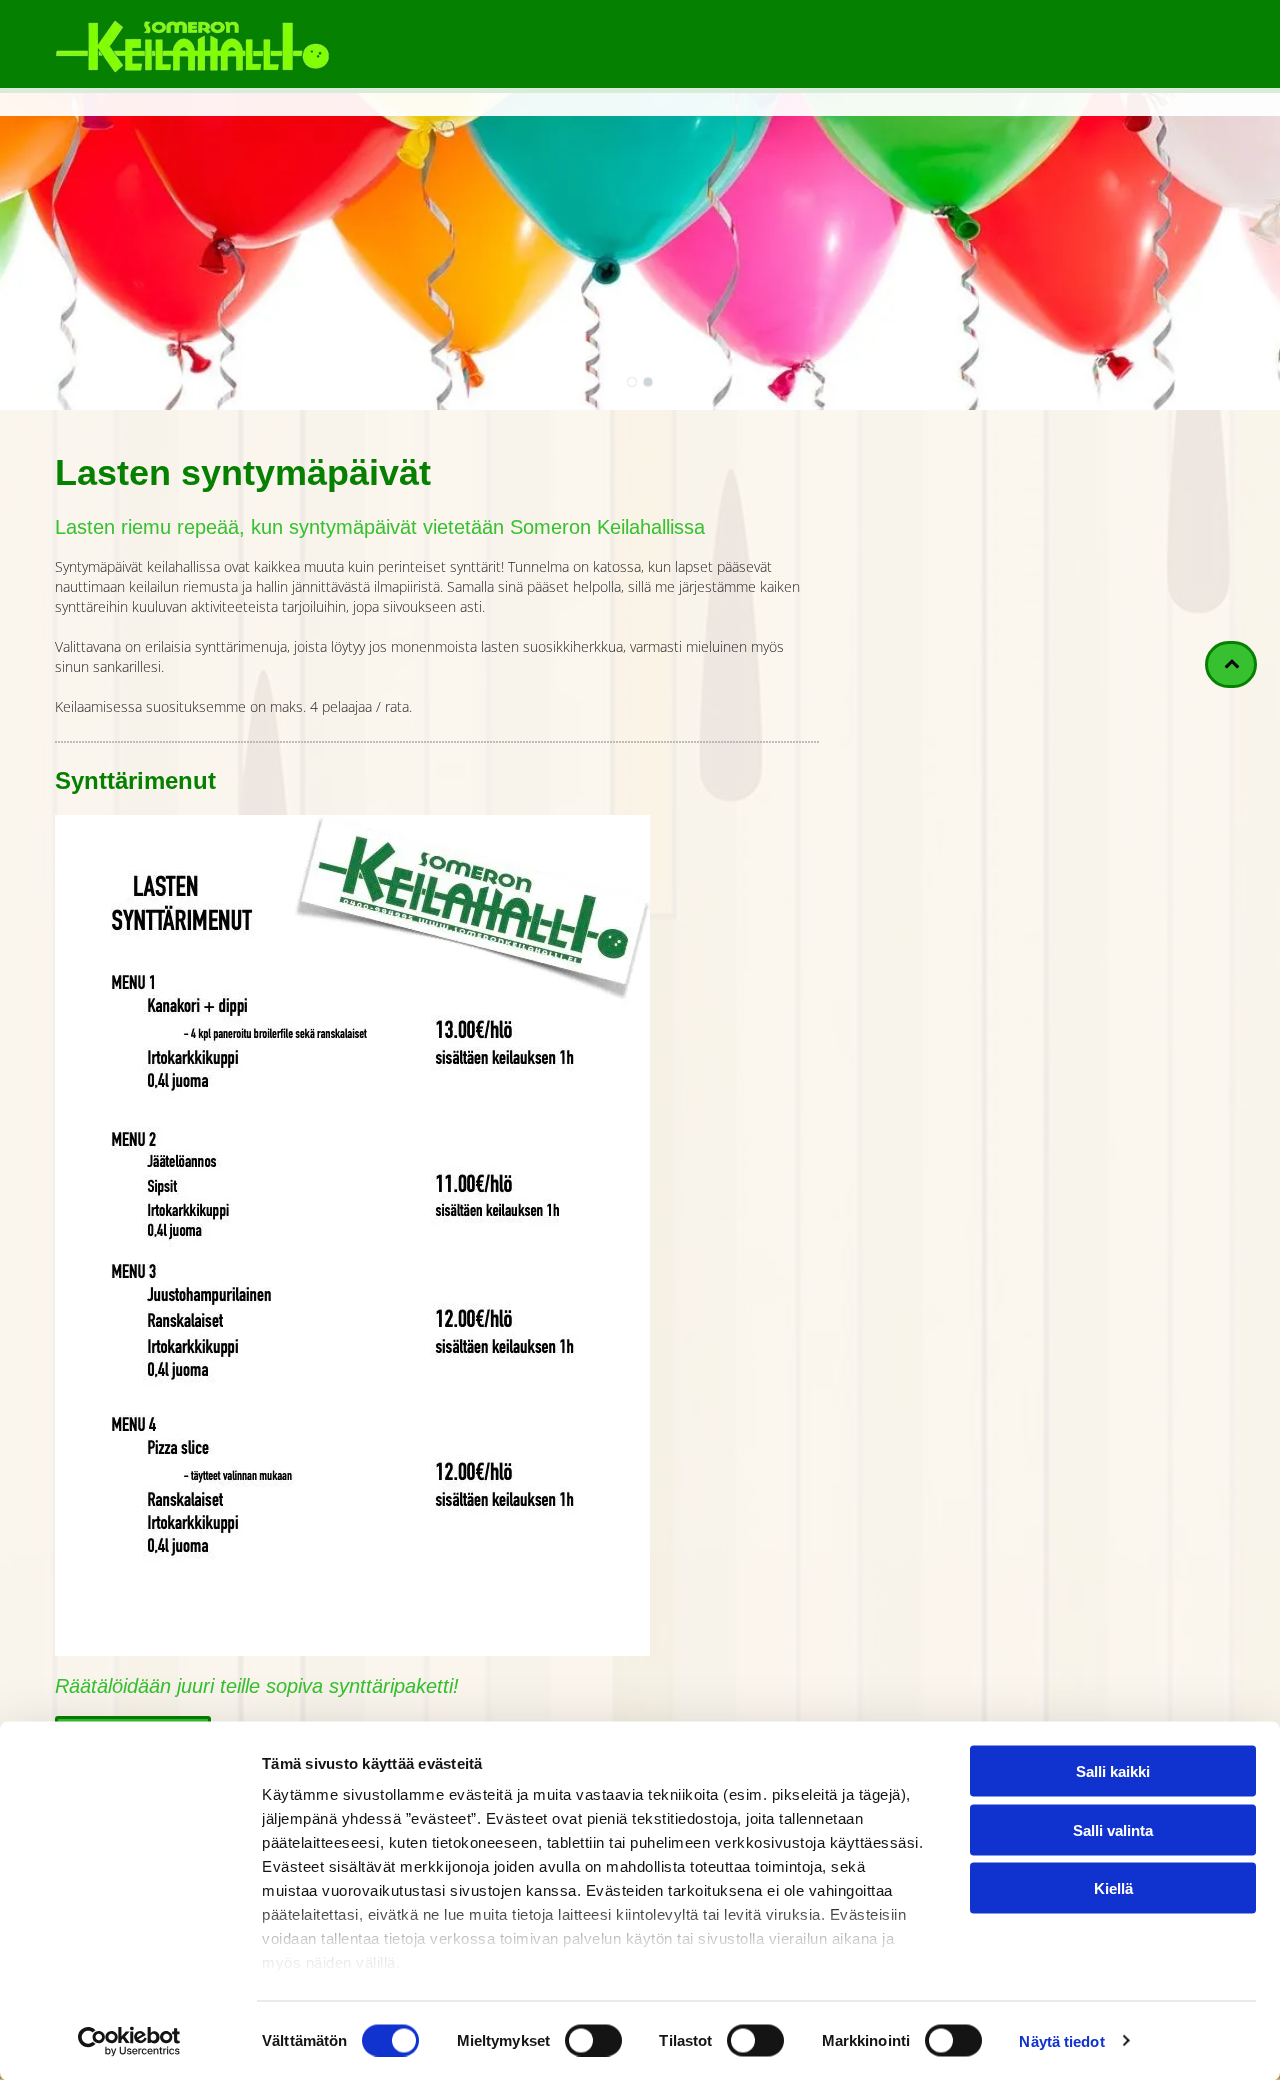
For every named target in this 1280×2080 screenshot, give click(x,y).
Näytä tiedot (1061, 2040)
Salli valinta (1113, 1829)
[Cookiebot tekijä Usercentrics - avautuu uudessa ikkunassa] (129, 2041)
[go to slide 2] (648, 382)
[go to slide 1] (632, 382)
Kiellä (1113, 1888)
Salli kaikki (1113, 1771)
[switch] (593, 2040)
